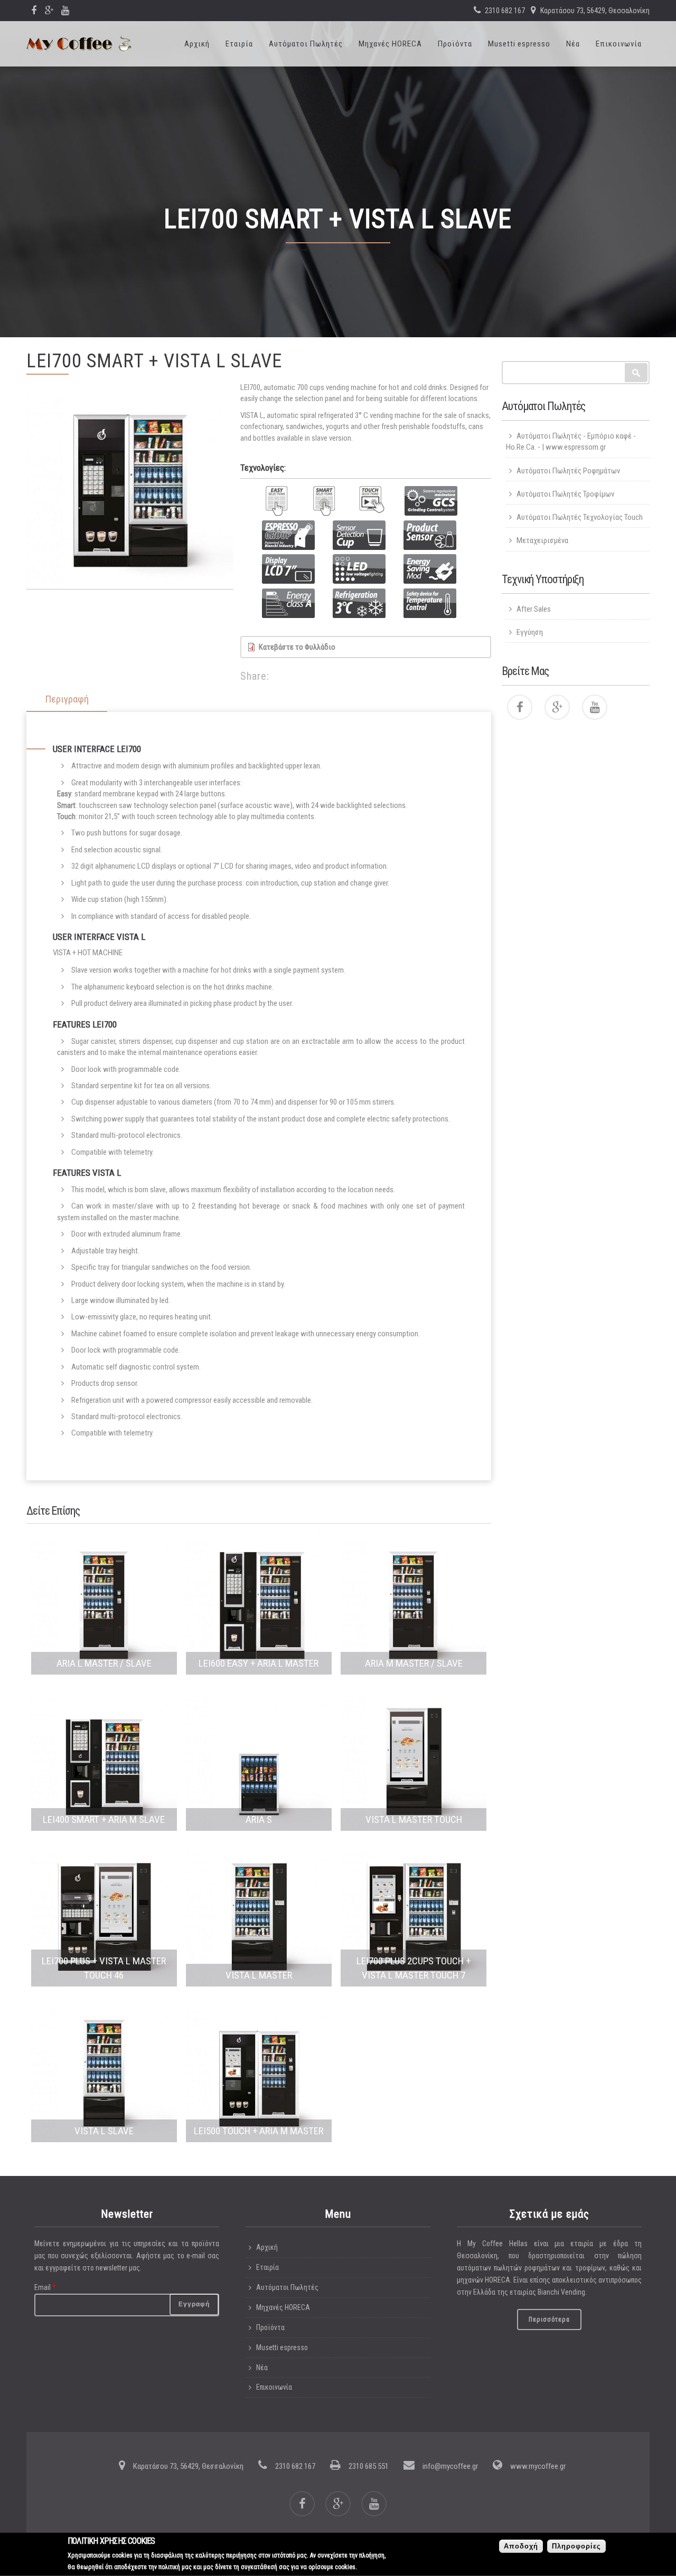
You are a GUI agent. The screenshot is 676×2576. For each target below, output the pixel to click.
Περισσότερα (549, 2320)
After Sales (534, 609)
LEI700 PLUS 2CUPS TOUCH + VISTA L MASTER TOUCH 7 (414, 1968)
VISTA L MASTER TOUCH (414, 1819)
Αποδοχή (521, 2546)
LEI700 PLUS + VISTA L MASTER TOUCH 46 (104, 1968)
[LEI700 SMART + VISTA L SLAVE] (130, 486)
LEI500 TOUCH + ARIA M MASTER (259, 2131)
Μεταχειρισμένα (542, 540)
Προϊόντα (455, 44)
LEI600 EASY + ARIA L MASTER (259, 1663)
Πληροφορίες (576, 2546)
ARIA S (259, 1819)
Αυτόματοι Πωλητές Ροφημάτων (568, 471)
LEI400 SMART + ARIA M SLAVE (104, 1819)
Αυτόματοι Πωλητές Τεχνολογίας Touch (580, 517)
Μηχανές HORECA (390, 44)
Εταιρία (239, 44)
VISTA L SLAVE (104, 2131)
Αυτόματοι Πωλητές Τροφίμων (565, 494)
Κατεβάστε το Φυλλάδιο (297, 647)
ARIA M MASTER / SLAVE (414, 1663)
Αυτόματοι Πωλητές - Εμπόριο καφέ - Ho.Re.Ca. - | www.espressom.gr (571, 441)
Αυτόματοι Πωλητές (306, 44)
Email (45, 2287)
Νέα (573, 44)
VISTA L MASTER (259, 1975)
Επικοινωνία (619, 44)
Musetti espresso (519, 44)
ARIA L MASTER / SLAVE (104, 1663)
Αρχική (197, 44)
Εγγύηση (530, 632)
